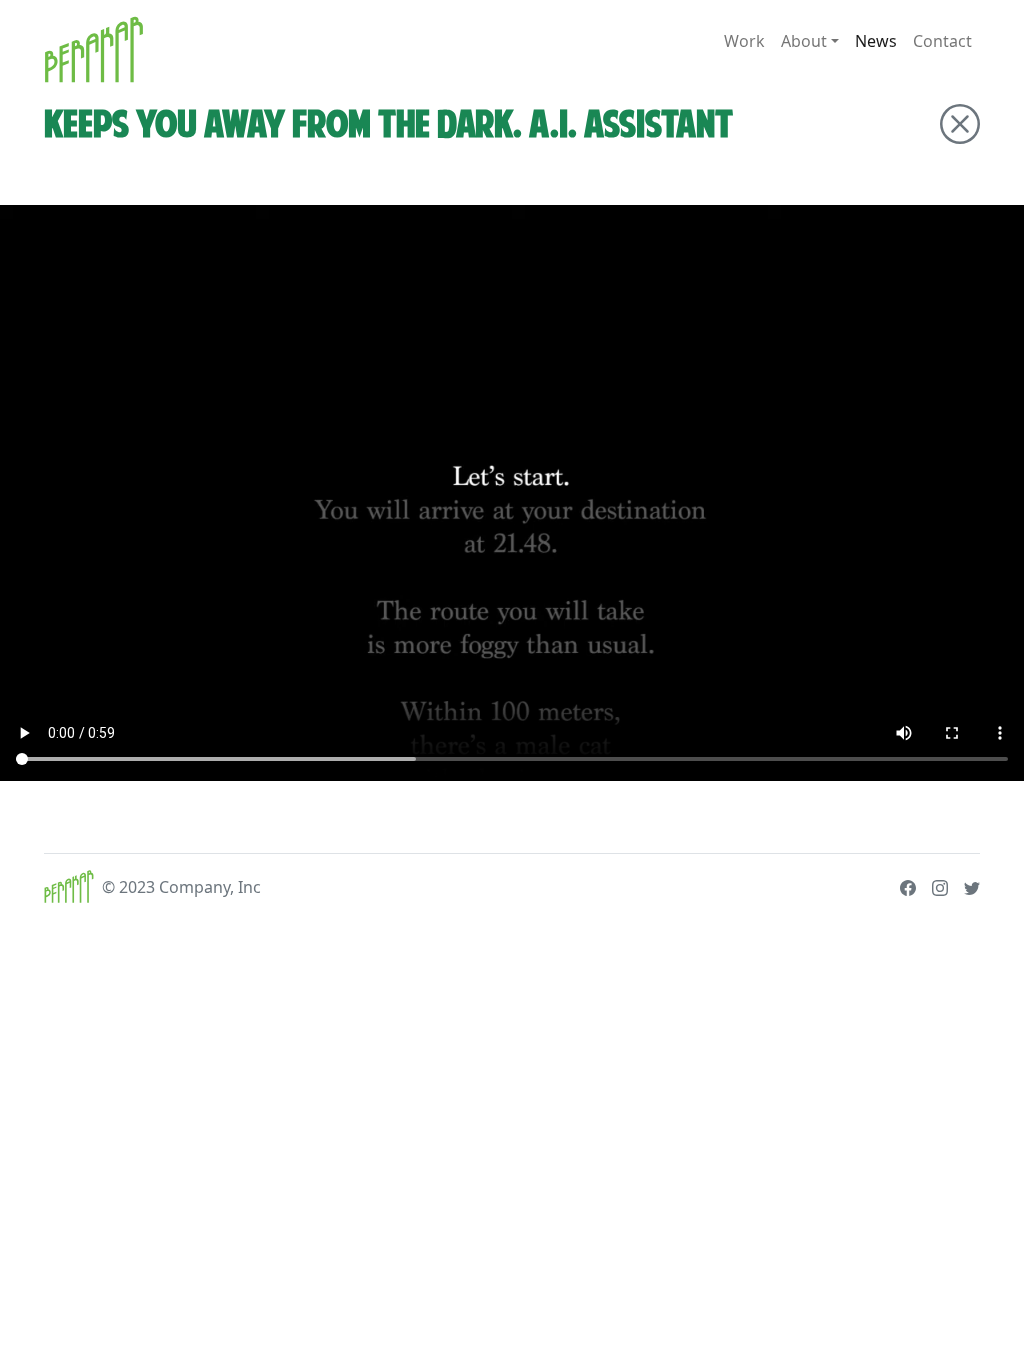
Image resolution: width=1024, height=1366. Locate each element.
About (804, 41)
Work (744, 41)
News (876, 41)
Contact (942, 41)
